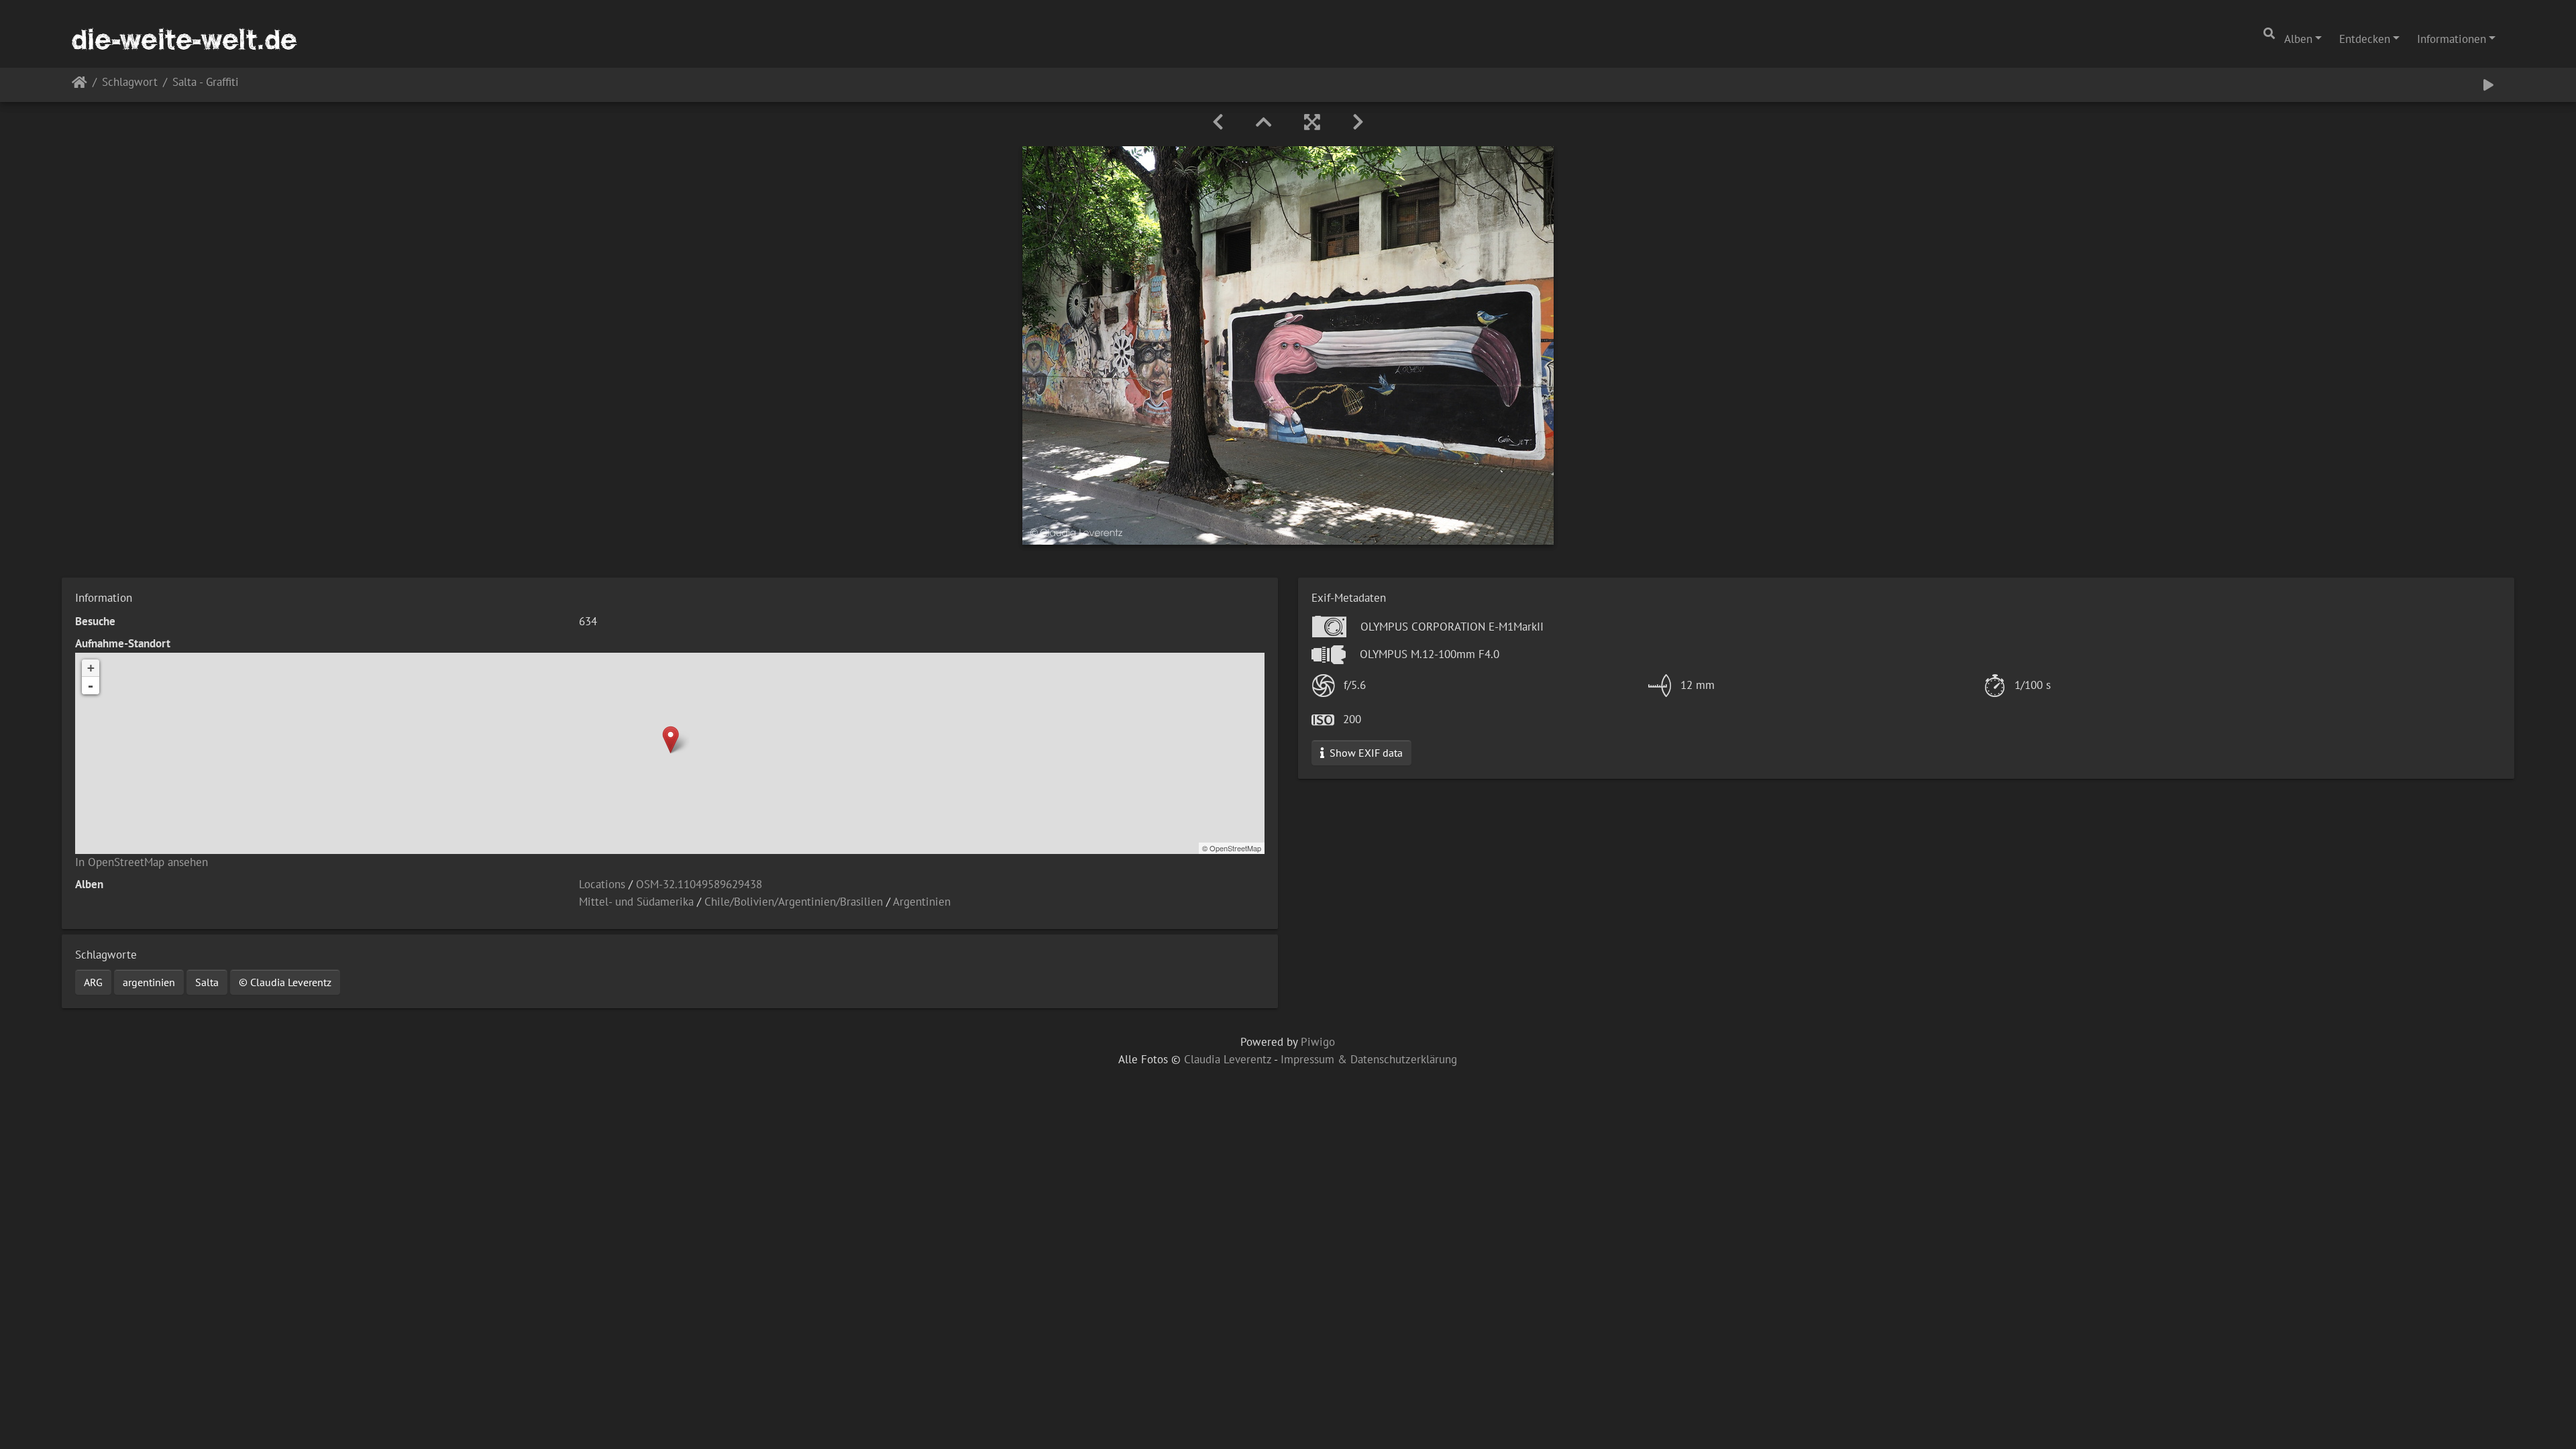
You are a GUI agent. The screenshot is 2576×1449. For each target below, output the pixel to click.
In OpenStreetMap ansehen (142, 862)
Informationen (2452, 39)
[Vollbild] (1312, 122)
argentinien (149, 982)
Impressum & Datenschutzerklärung (1369, 1059)
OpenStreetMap (1235, 848)
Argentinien (922, 902)
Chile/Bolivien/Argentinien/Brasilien (794, 902)
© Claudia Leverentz (285, 982)
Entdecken (2365, 39)
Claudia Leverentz (1228, 1059)
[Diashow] (2488, 85)
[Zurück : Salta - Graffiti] (1218, 122)
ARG (93, 982)
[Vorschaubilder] (1264, 122)
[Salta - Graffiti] (670, 740)
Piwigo (1318, 1042)
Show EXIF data (1365, 753)
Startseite (79, 85)
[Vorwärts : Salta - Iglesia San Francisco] (1358, 122)
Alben (2298, 39)
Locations (602, 884)
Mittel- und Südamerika (636, 902)
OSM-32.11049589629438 (699, 884)
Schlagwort (130, 83)
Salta (207, 982)
